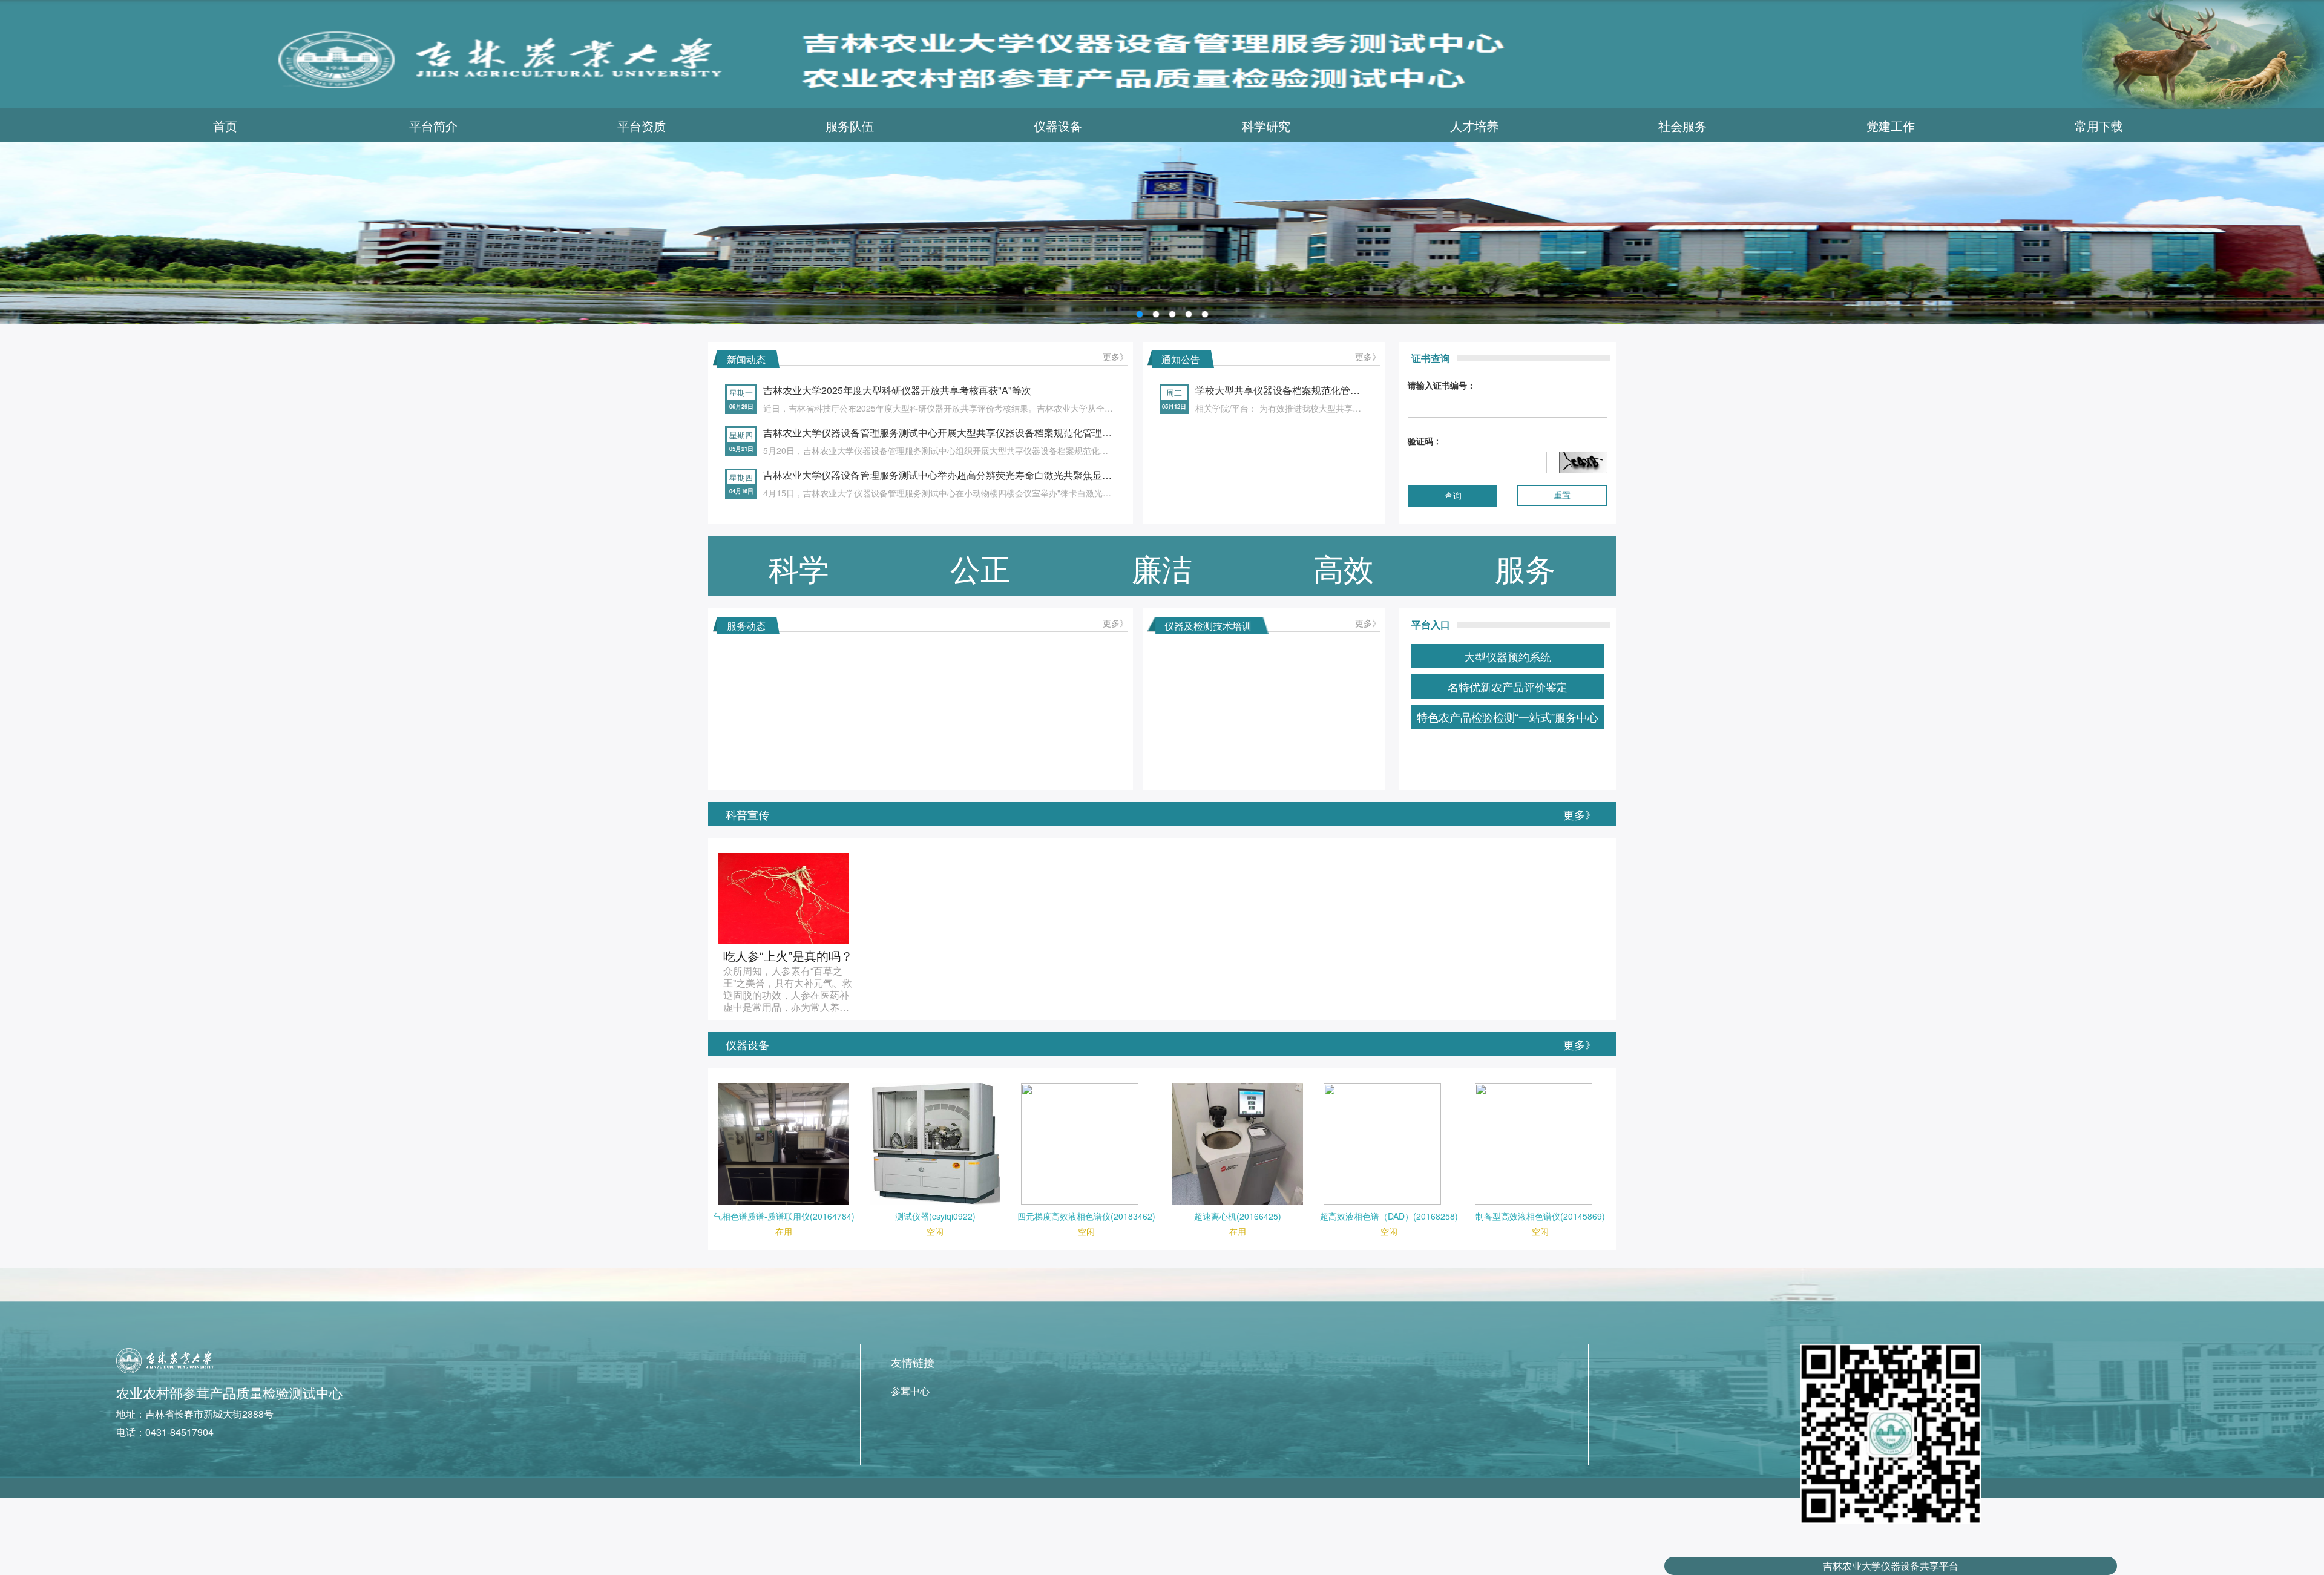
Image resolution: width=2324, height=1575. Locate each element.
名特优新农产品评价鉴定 (1508, 686)
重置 (1562, 495)
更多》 (1115, 357)
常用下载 (2099, 126)
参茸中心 (910, 1391)
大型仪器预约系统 (1508, 656)
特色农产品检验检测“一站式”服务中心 (1508, 717)
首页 (225, 126)
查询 (1453, 496)
